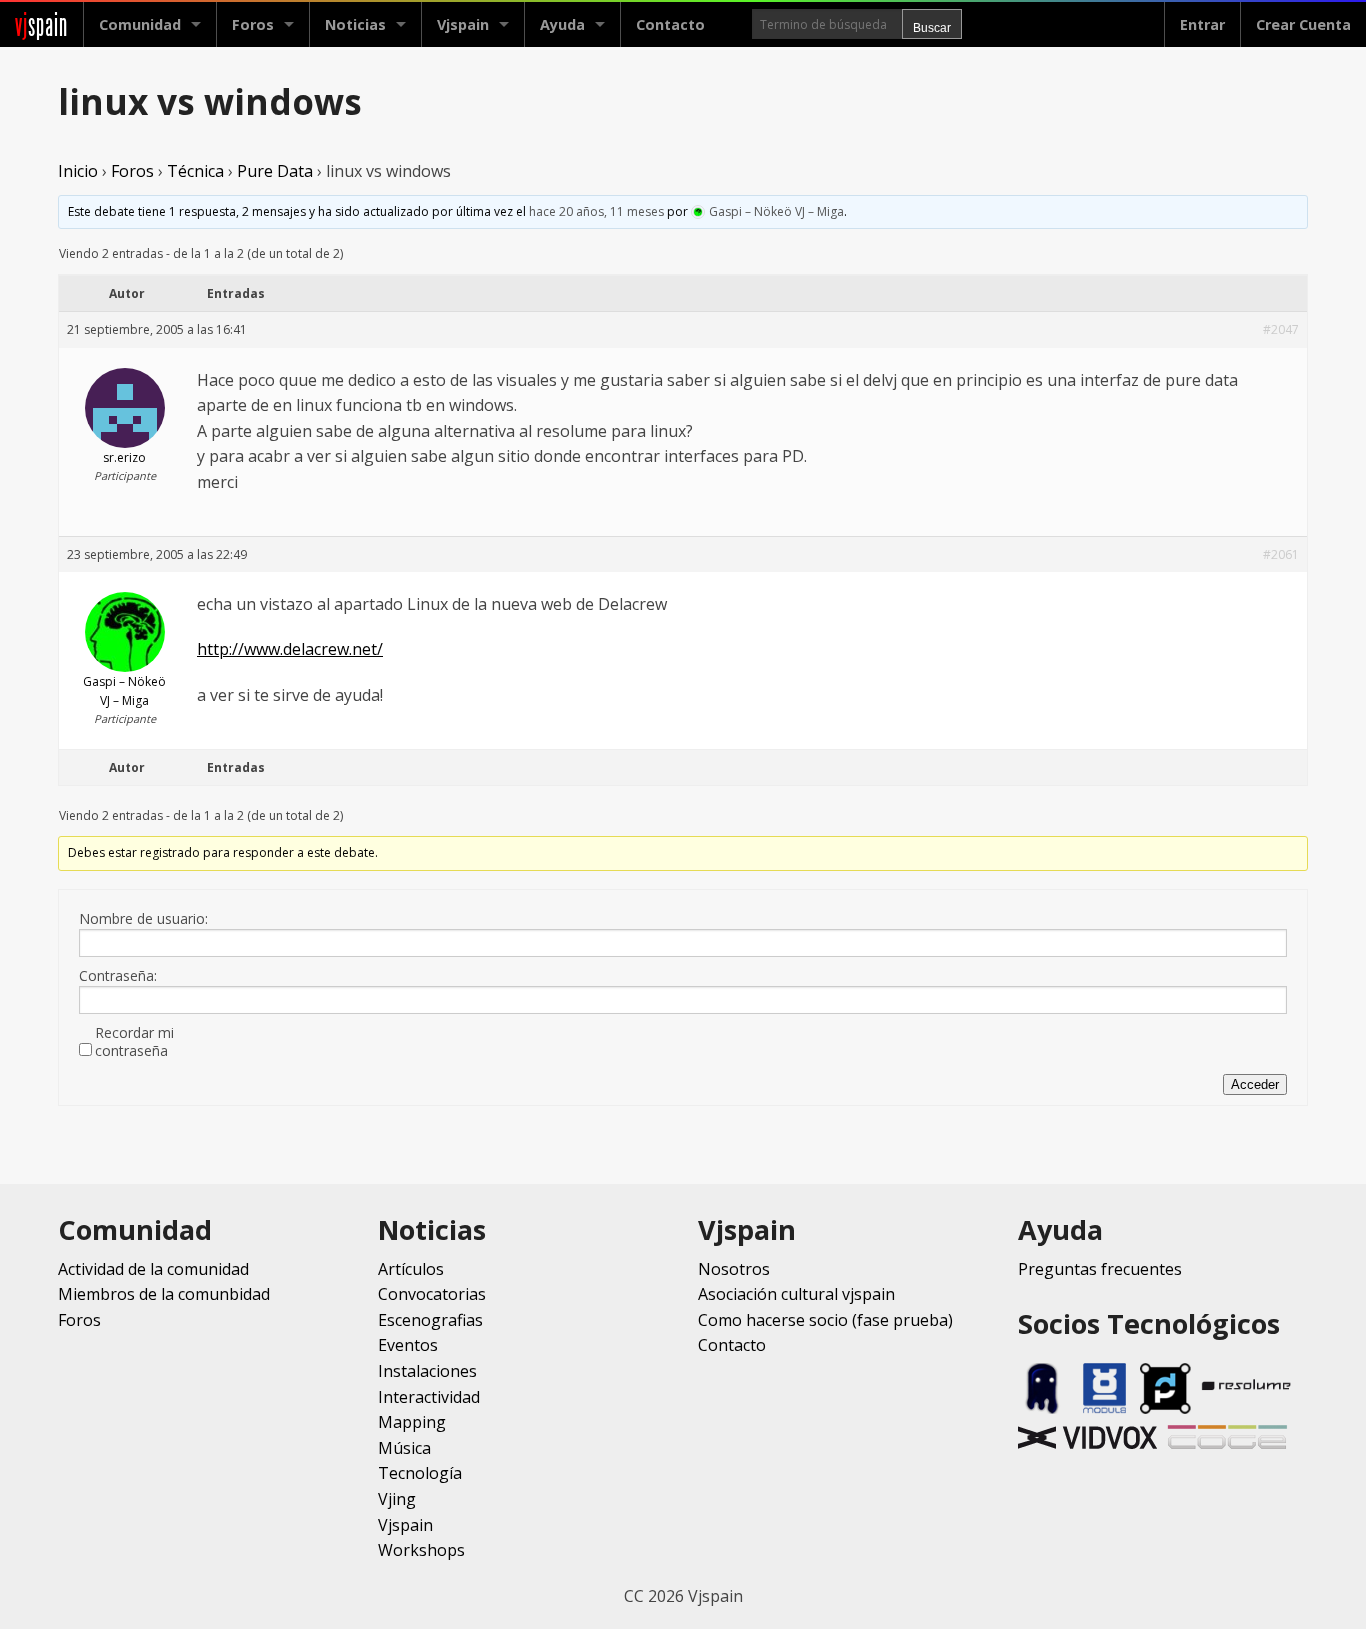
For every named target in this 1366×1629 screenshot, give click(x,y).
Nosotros (734, 1269)
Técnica (195, 171)
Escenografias (430, 1320)
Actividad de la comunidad (153, 1269)
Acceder (1255, 1084)
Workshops (421, 1550)
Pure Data (275, 171)
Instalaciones (427, 1371)
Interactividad (429, 1397)
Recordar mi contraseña (134, 1042)
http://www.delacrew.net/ (290, 649)
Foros (253, 24)
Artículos (411, 1269)
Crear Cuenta (1303, 24)
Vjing (397, 1499)
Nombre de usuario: (143, 919)
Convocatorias (432, 1294)
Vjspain (405, 1525)
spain (41, 24)
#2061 (1281, 554)
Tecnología (420, 1473)
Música (404, 1448)
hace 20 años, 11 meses (596, 211)
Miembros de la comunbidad (164, 1294)
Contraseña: (118, 976)
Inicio (78, 171)
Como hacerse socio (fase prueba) (825, 1320)
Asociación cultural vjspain (796, 1294)
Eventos (408, 1345)
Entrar (1202, 24)
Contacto (670, 24)
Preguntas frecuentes (1100, 1269)
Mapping (412, 1422)
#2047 (1281, 329)
